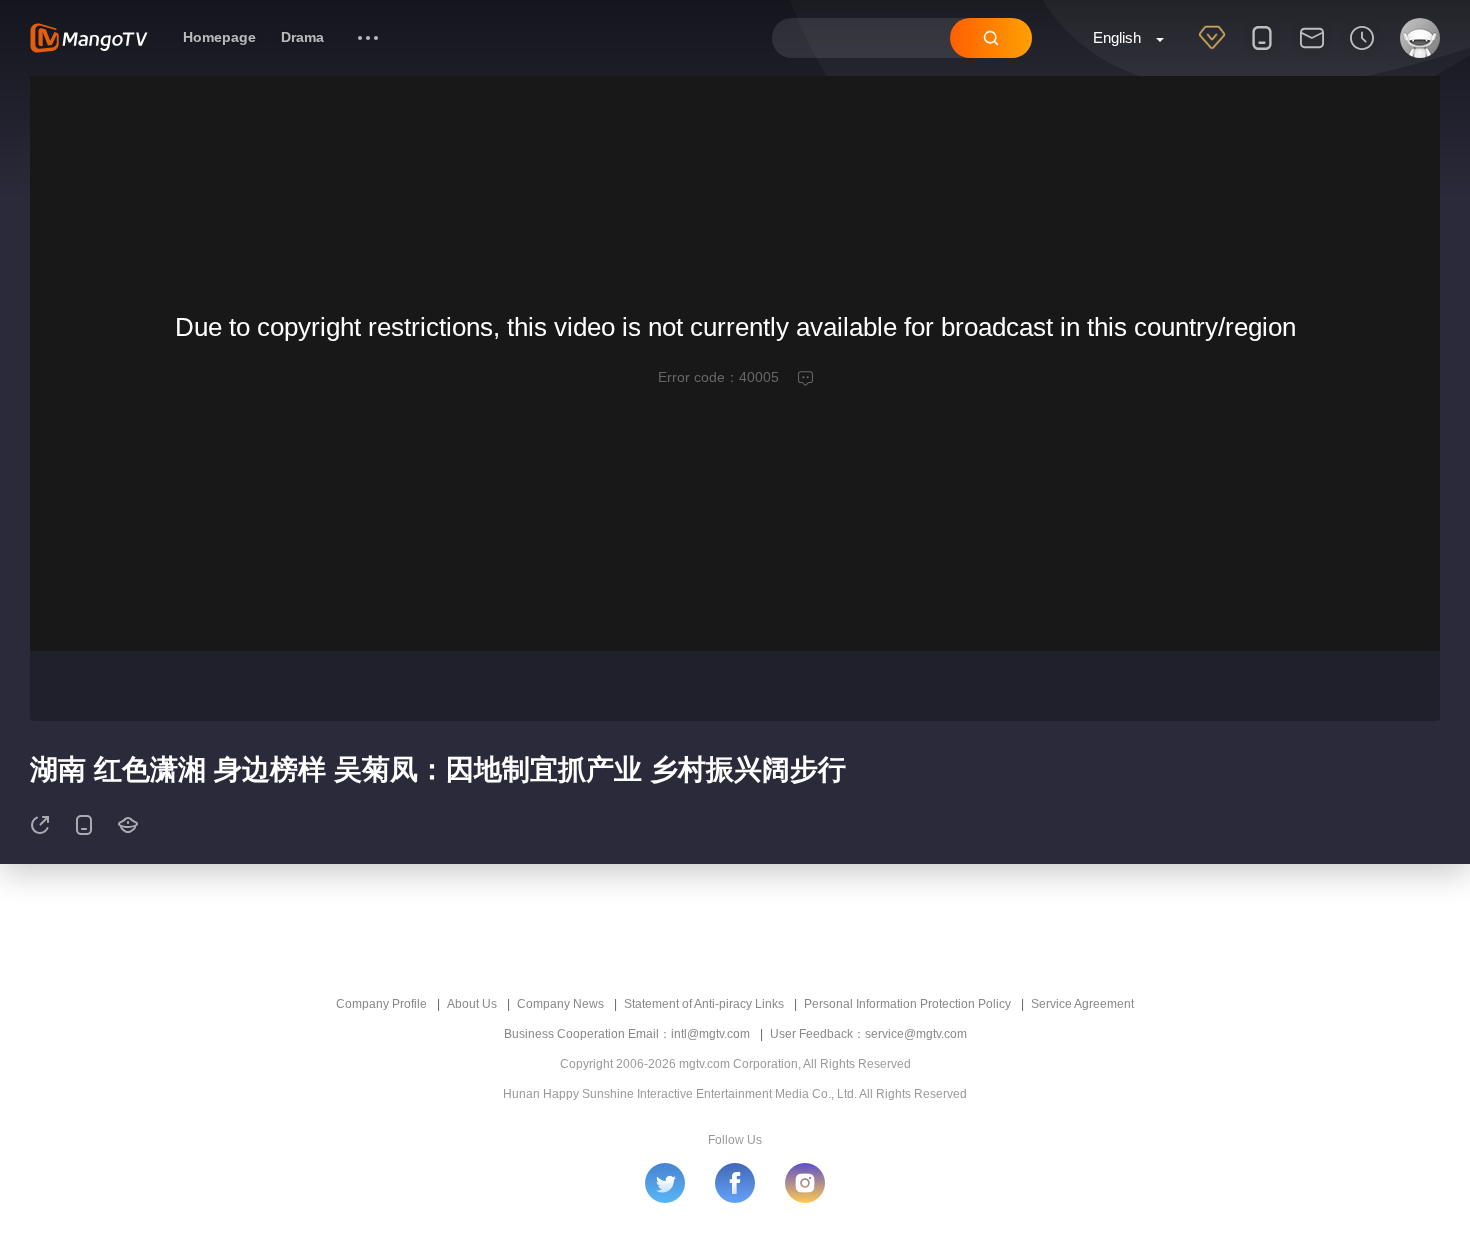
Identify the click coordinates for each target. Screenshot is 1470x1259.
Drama (302, 37)
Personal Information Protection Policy (907, 1004)
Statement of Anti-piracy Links (704, 1004)
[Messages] (1312, 51)
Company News (560, 1004)
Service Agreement (1082, 1004)
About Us (472, 1004)
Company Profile (381, 1004)
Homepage (219, 37)
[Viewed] (1362, 51)
